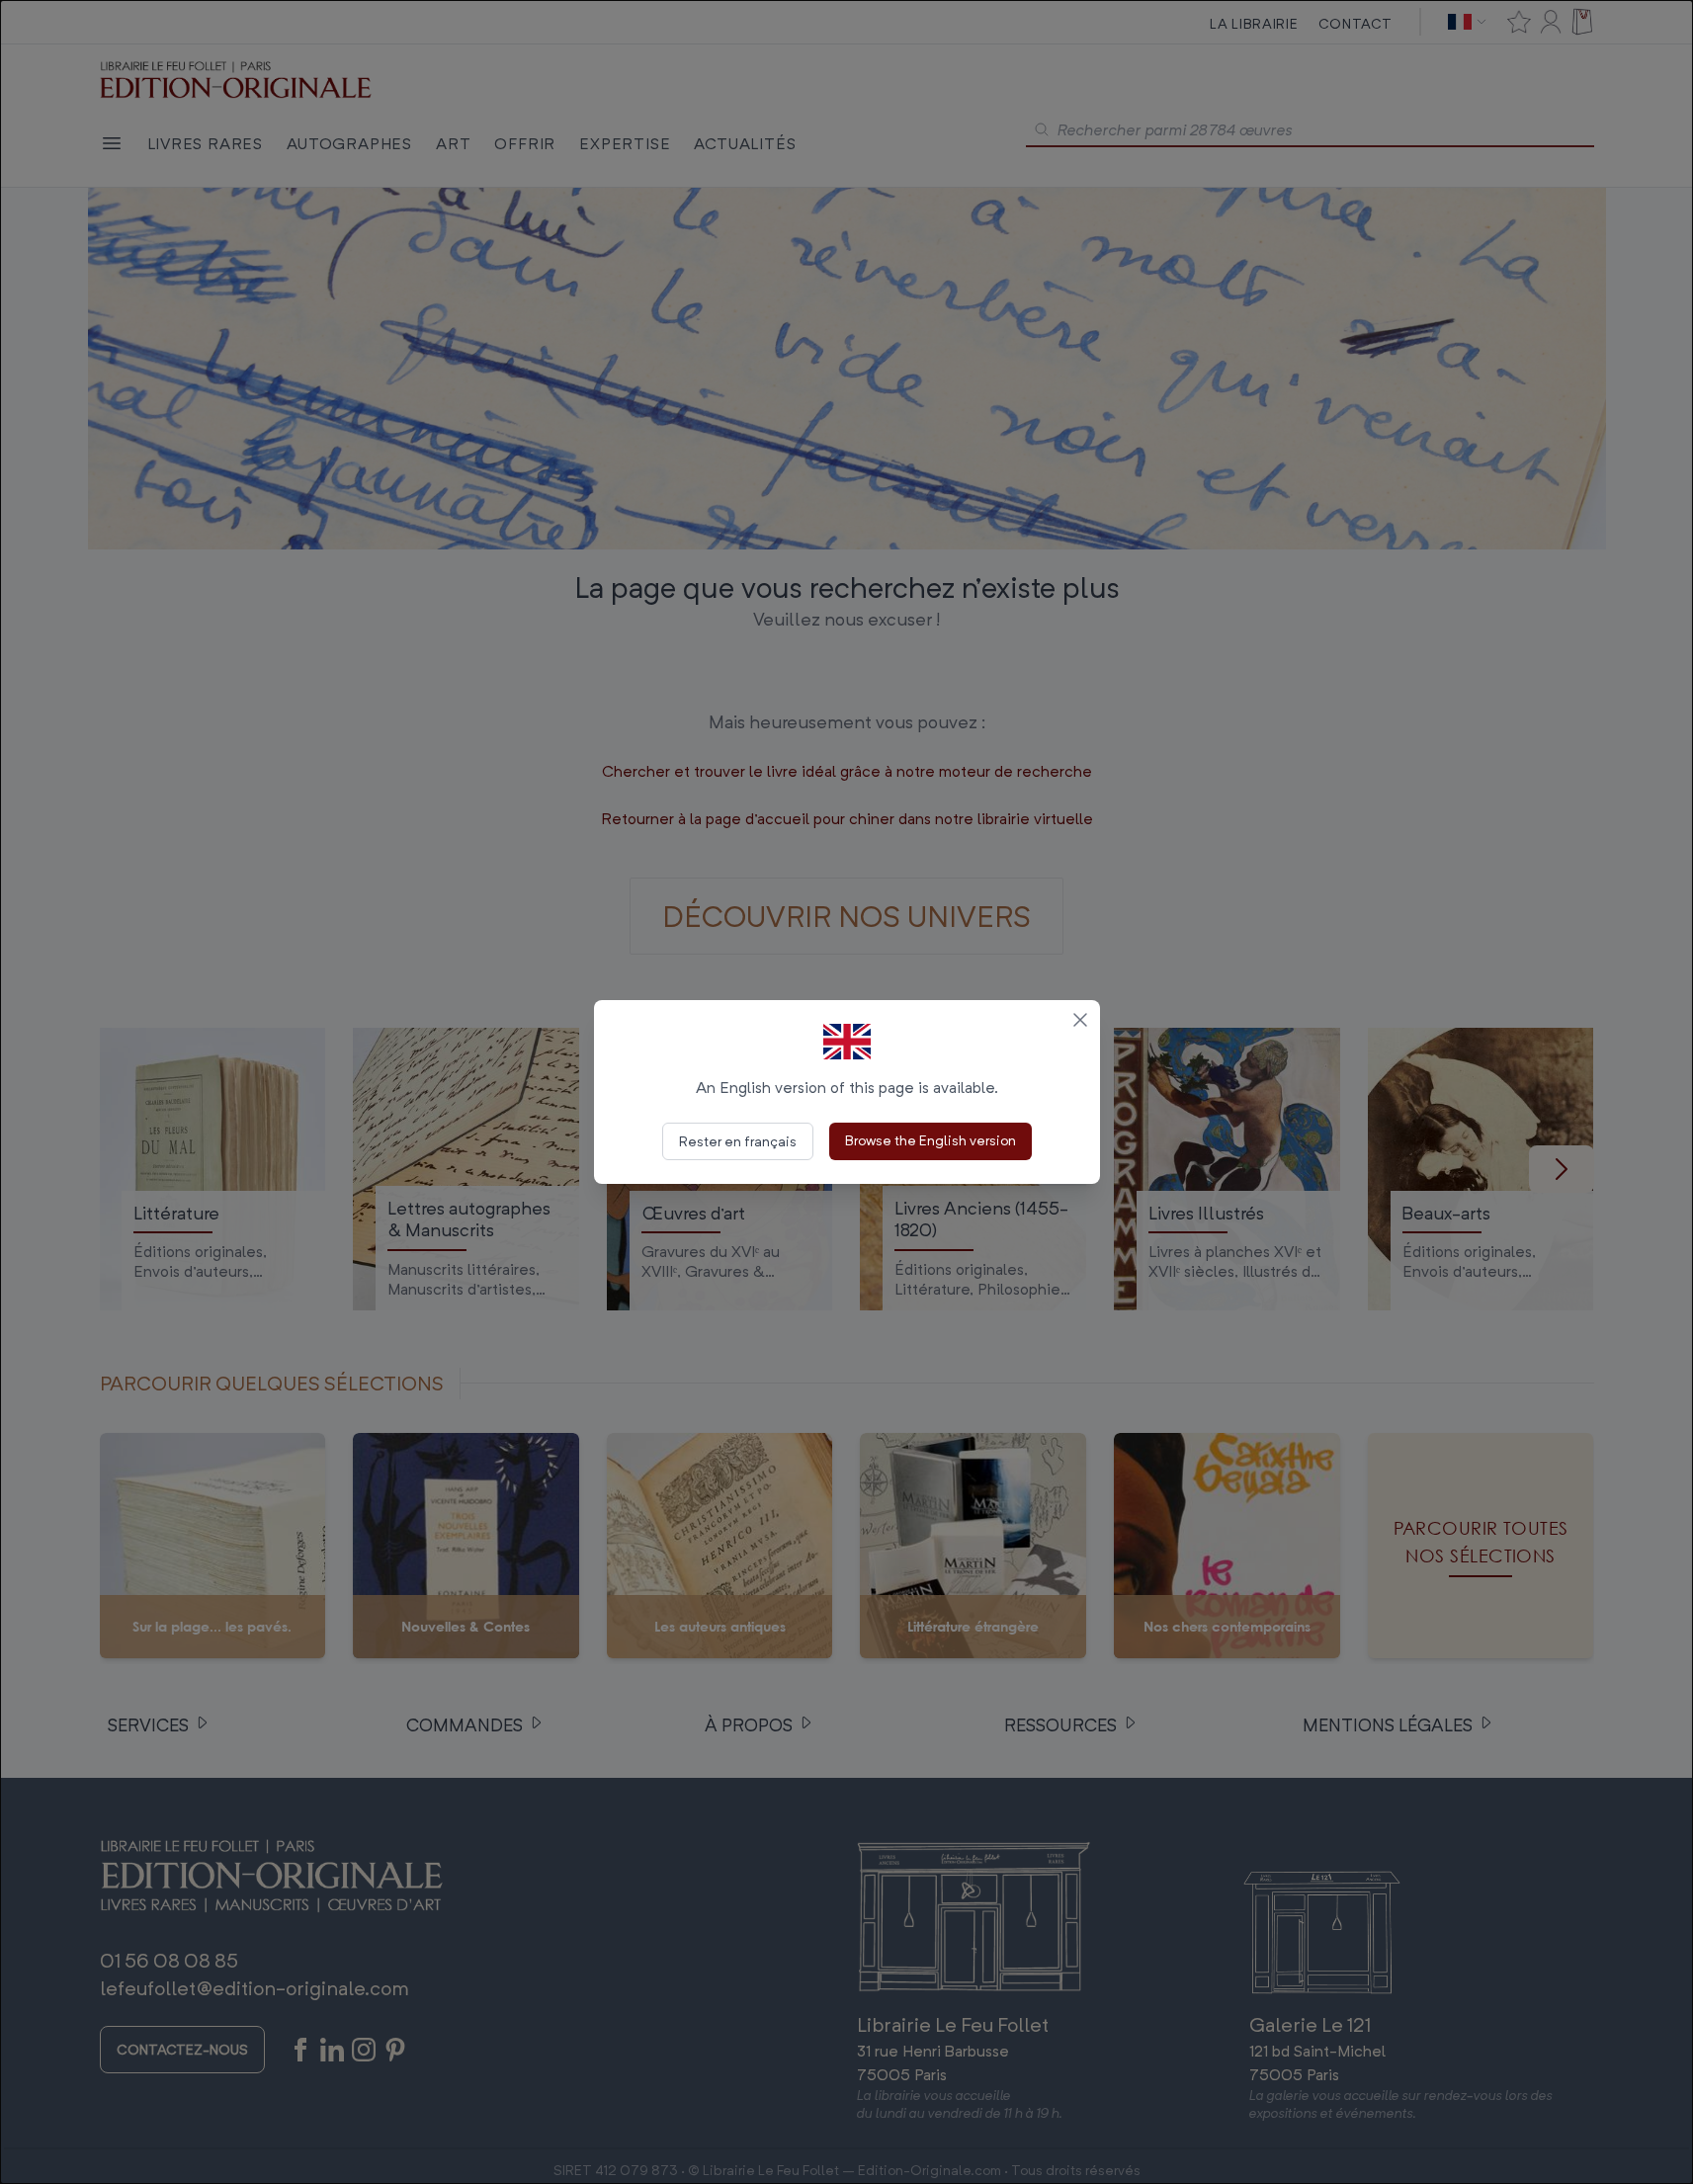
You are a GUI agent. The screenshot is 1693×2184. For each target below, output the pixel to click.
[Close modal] (1080, 1020)
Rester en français (738, 1141)
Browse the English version (931, 1140)
